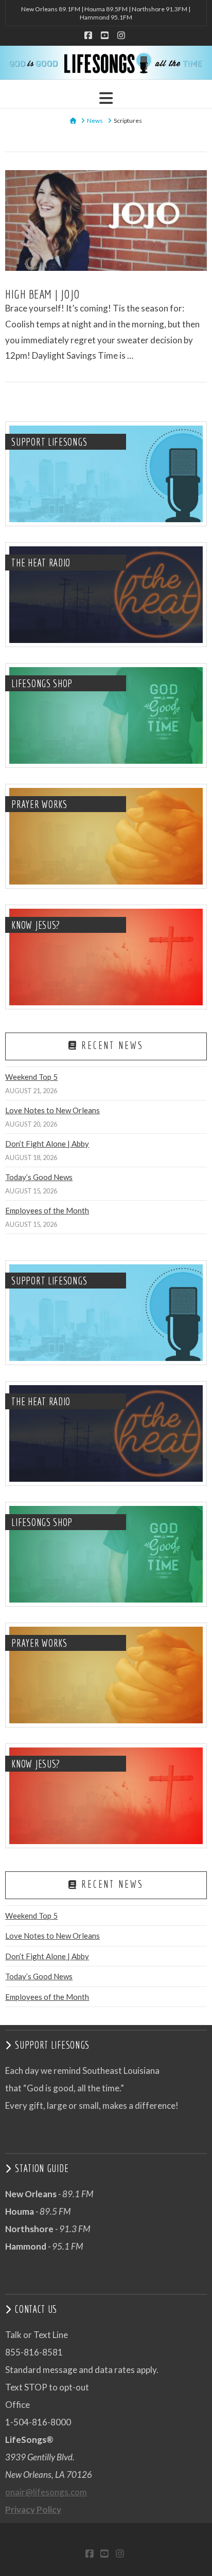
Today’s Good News (39, 1177)
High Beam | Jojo (42, 294)
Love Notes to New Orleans (52, 1110)
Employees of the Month (47, 1210)
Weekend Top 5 (31, 1077)
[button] (106, 98)
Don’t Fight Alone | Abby (47, 1144)
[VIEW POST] (106, 220)
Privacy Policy (33, 2509)
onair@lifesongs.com (46, 2492)
